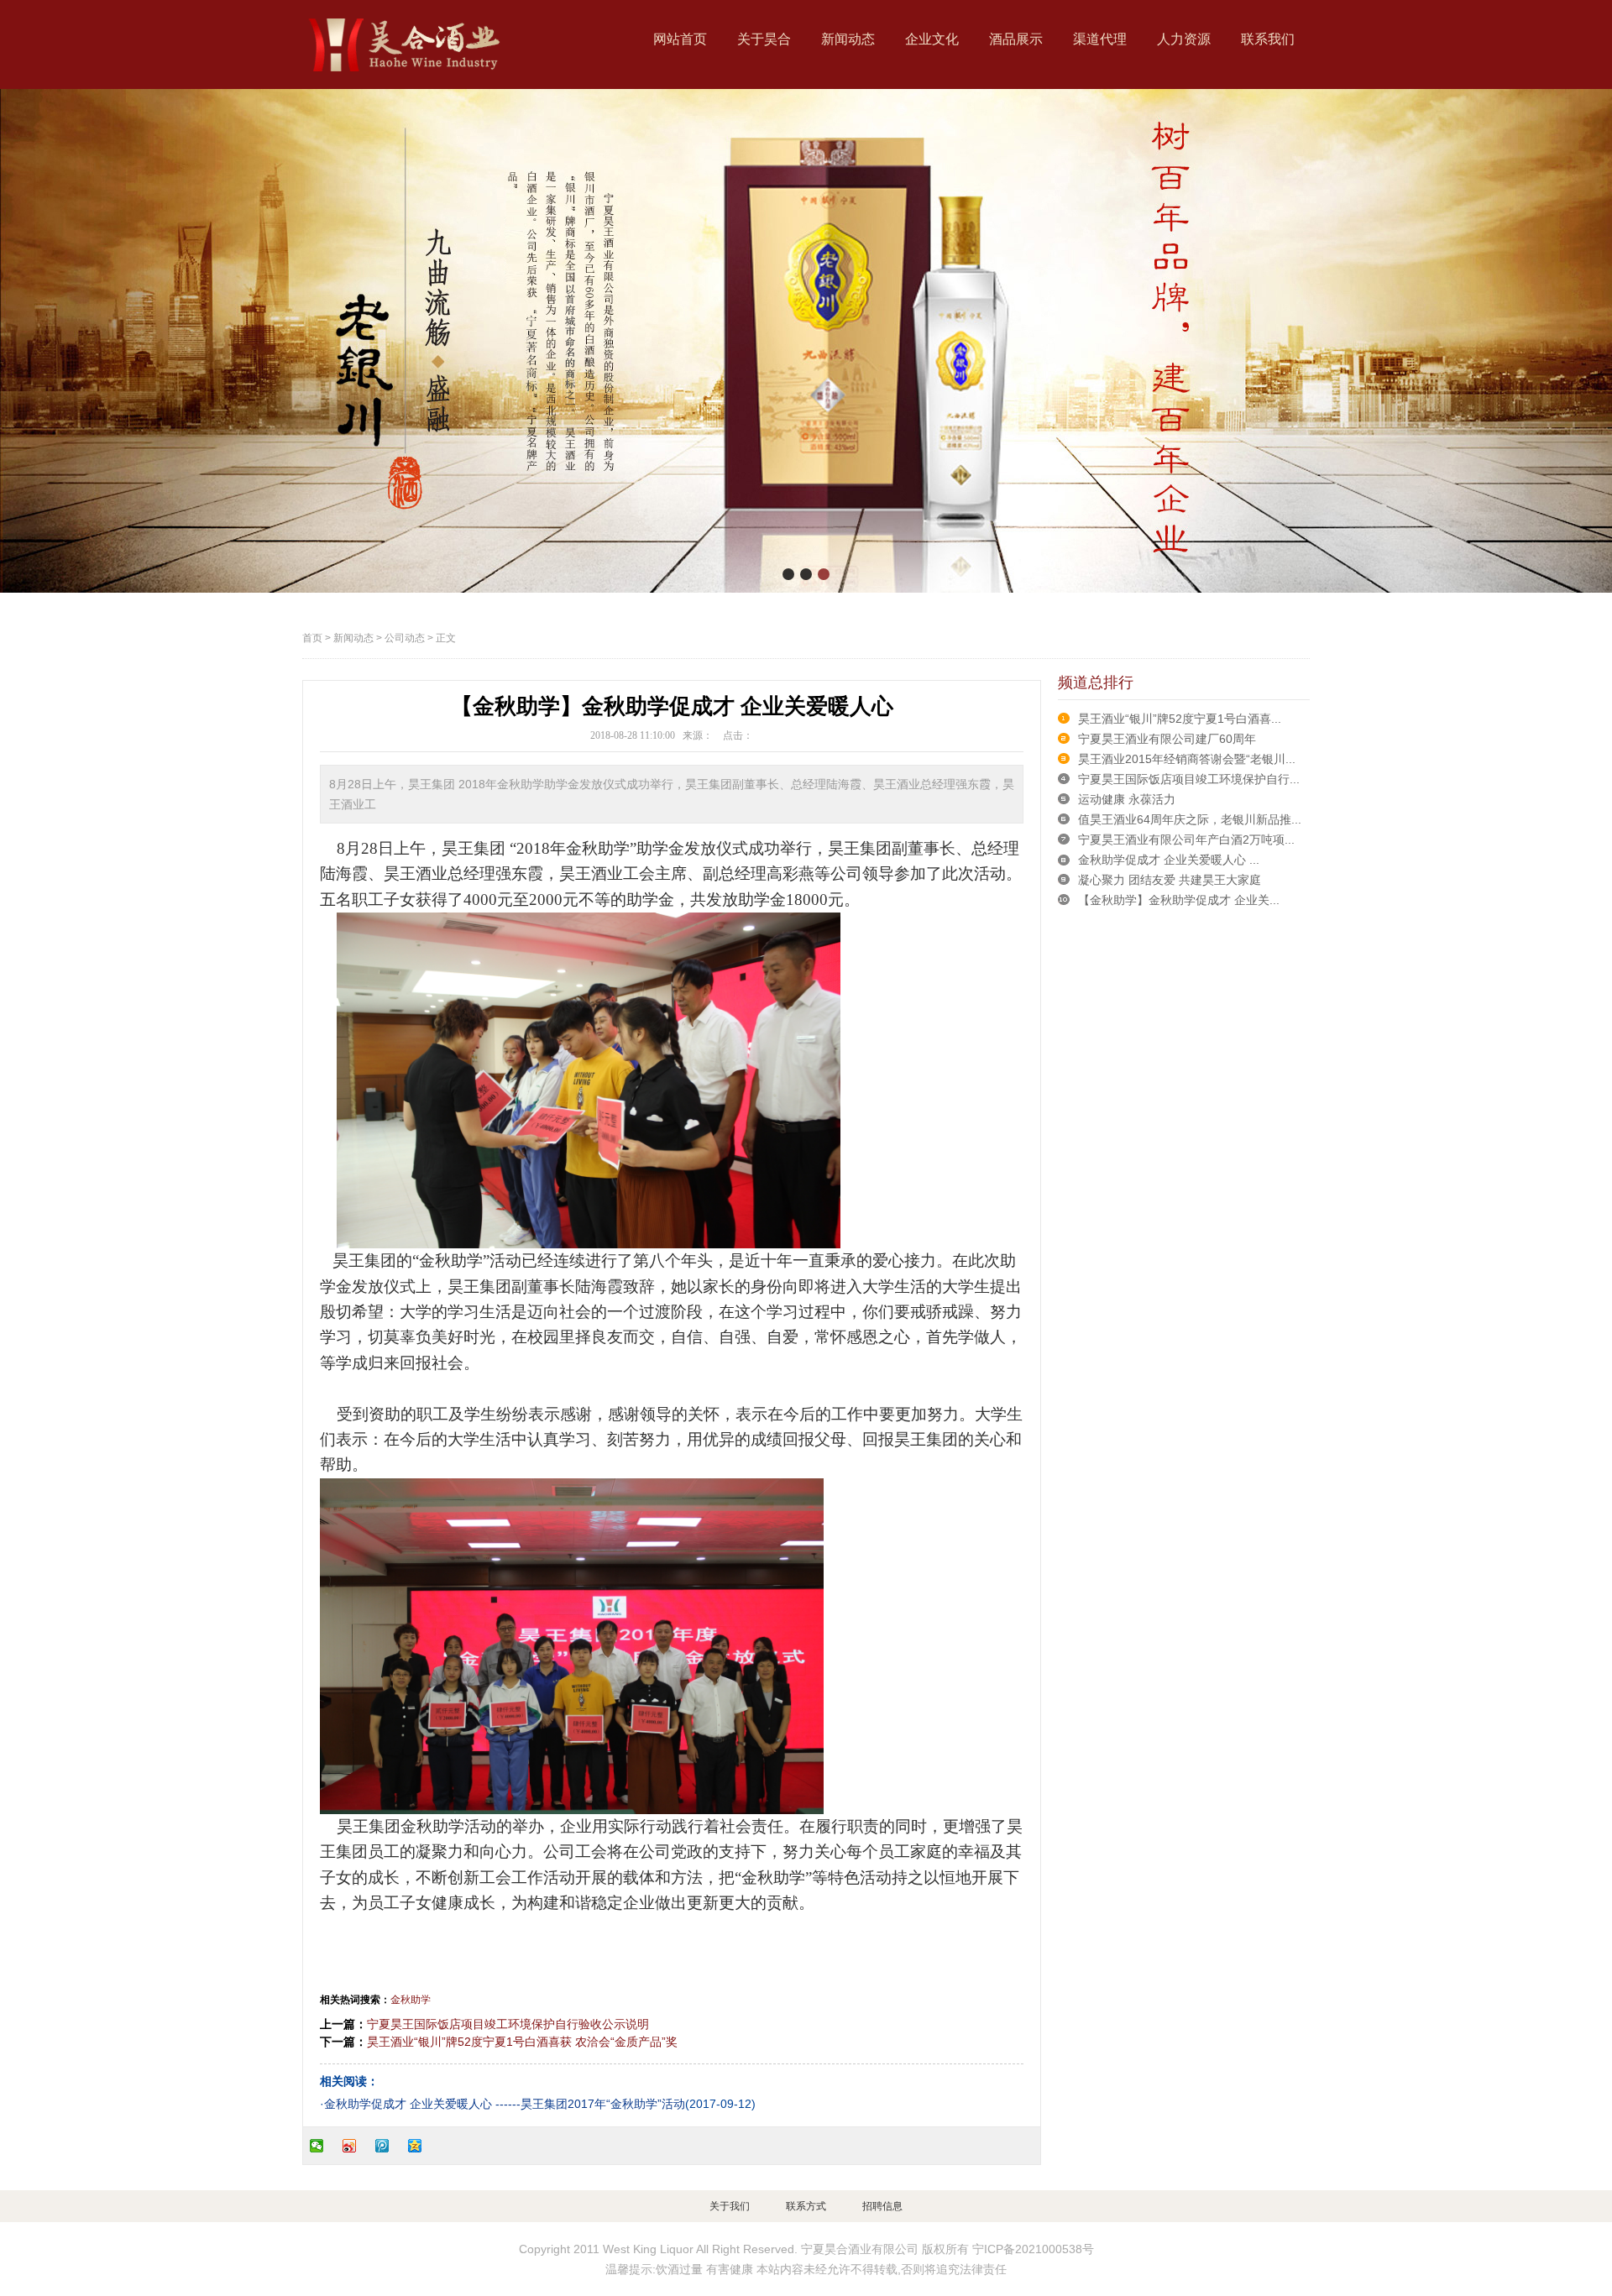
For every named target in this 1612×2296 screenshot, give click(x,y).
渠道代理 (1100, 39)
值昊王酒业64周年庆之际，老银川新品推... (1190, 819)
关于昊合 (764, 39)
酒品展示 (1016, 39)
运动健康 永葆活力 (1127, 799)
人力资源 (1184, 39)
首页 (312, 638)
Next (1583, 341)
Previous (29, 341)
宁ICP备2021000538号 (1033, 2249)
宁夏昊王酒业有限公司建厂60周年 (1167, 739)
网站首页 (680, 39)
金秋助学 (411, 2000)
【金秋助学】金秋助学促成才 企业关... (1179, 900)
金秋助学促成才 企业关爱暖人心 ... (1169, 860)
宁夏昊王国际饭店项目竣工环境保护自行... (1189, 779)
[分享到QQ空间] (422, 2146)
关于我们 (730, 2206)
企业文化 (932, 39)
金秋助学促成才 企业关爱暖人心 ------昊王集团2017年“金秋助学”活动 (505, 2104)
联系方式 (806, 2206)
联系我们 (1268, 39)
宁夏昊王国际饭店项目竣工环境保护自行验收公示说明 (508, 2024)
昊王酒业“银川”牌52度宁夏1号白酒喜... (1180, 719)
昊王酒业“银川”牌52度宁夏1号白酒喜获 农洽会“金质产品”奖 (522, 2042)
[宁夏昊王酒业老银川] (403, 45)
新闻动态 (848, 39)
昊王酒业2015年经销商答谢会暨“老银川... (1187, 759)
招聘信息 (882, 2206)
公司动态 (405, 638)
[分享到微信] (324, 2146)
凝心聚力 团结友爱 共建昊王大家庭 (1170, 880)
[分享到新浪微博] (356, 2146)
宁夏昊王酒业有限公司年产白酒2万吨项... (1186, 839)
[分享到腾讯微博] (389, 2146)
